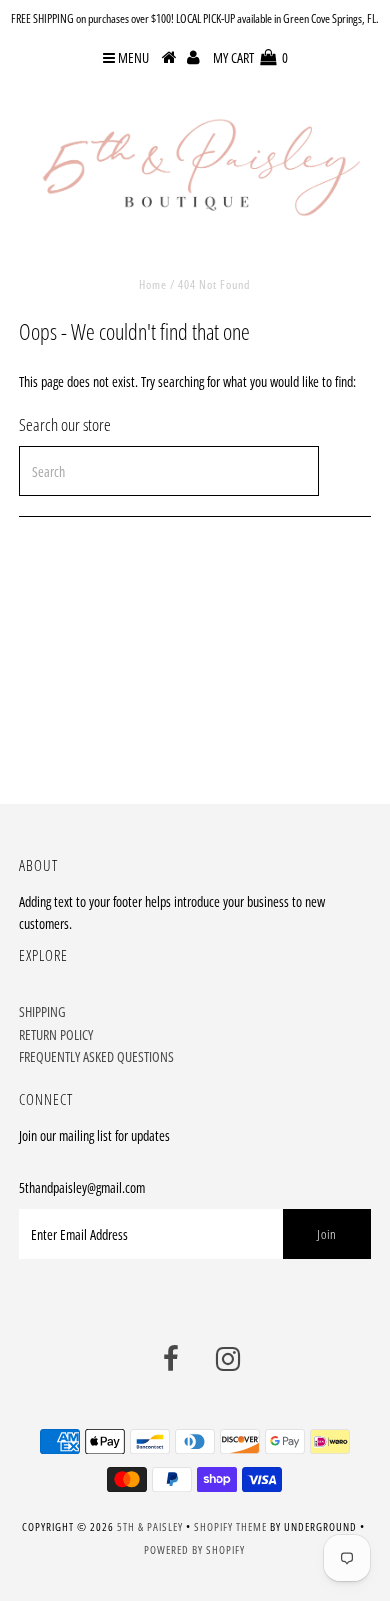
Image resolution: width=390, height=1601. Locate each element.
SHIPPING (42, 1011)
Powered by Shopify (194, 1549)
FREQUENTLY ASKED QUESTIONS (96, 1056)
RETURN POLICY (56, 1034)
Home (153, 284)
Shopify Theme (230, 1526)
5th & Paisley (150, 1526)
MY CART (250, 57)
